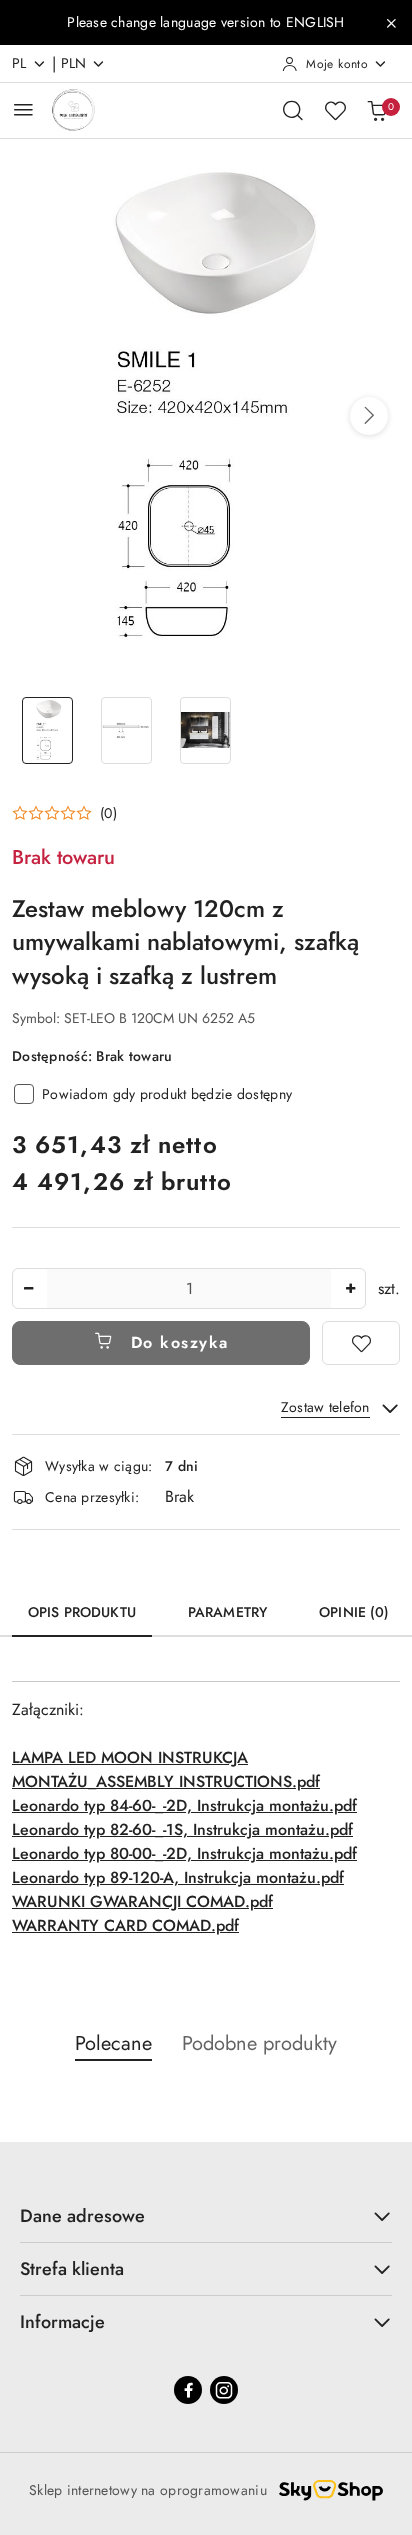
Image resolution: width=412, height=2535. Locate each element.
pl (19, 63)
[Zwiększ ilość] (350, 1288)
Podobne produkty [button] (259, 2043)
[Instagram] (224, 2390)
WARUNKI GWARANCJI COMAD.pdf (142, 1901)
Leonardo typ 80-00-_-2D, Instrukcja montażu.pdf (184, 1853)
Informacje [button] (62, 2322)
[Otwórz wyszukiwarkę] (293, 110)
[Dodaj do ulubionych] (361, 1343)
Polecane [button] (113, 2043)
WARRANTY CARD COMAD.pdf (125, 1925)
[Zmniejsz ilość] (28, 1288)
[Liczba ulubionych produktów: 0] (335, 110)
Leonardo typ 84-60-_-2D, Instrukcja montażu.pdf (184, 1805)
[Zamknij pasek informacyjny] (391, 23)
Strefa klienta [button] (72, 2269)
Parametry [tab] (227, 1612)
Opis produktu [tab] (82, 1612)
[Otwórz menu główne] (23, 109)
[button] (369, 416)
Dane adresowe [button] (82, 2216)
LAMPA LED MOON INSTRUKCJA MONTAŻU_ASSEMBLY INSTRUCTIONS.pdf (166, 1769)
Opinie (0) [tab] (354, 1612)
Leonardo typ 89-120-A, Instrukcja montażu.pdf (178, 1877)
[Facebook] (188, 2390)
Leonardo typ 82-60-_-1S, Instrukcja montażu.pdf (182, 1829)
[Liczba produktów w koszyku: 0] (377, 110)
